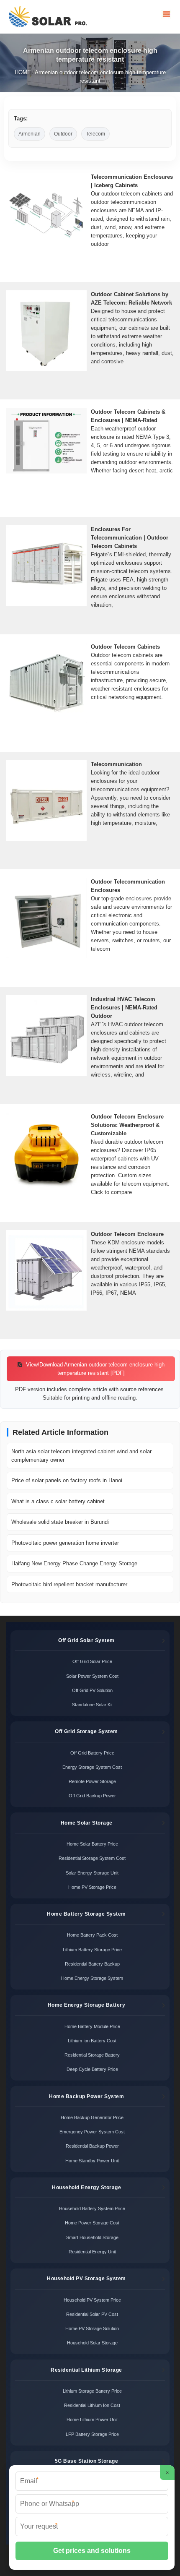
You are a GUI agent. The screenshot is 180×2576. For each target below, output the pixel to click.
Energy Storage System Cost (92, 1767)
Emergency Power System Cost (92, 2132)
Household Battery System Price (92, 2208)
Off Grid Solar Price (92, 1661)
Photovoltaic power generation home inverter (65, 1543)
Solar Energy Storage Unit (92, 1873)
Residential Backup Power (92, 2146)
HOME (23, 72)
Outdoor (63, 134)
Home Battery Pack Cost (92, 1935)
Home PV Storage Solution (92, 2328)
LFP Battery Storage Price (92, 2434)
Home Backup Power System (86, 2096)
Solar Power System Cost (92, 1676)
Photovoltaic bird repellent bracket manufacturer (69, 1584)
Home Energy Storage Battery (87, 2005)
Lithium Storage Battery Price (92, 2391)
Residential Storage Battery (92, 2055)
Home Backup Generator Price (92, 2117)
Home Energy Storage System (92, 1978)
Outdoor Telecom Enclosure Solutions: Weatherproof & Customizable (127, 1125)
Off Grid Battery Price (92, 1753)
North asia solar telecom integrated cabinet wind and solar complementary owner (81, 1456)
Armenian (30, 134)
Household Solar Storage (92, 2343)
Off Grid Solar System (86, 1640)
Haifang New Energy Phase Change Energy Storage (74, 1563)
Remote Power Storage (92, 1781)
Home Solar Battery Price (92, 1844)
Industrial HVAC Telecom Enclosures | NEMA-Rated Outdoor (124, 1008)
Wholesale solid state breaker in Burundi (60, 1522)
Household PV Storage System (86, 2279)
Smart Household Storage (92, 2237)
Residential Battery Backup (92, 1964)
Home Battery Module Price (92, 2026)
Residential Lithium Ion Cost (92, 2405)
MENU (166, 14)
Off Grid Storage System (86, 1731)
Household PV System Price (92, 2300)
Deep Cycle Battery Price (92, 2069)
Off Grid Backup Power (92, 1796)
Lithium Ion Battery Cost (92, 2041)
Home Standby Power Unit (92, 2161)
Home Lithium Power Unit (92, 2420)
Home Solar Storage (87, 1823)
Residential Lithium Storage (86, 2370)
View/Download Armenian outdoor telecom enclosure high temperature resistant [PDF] (94, 1369)
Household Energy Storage (86, 2188)
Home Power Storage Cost (92, 2223)
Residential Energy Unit (92, 2252)
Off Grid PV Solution (92, 1690)
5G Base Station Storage (87, 2461)
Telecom (95, 134)
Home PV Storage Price (92, 1887)
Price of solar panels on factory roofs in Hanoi (67, 1480)
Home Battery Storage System (86, 1914)
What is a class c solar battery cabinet (58, 1501)
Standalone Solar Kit (92, 1705)
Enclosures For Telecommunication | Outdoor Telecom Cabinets (130, 538)
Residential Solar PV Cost (92, 2314)
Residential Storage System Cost (92, 1858)
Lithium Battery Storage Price (92, 1950)
